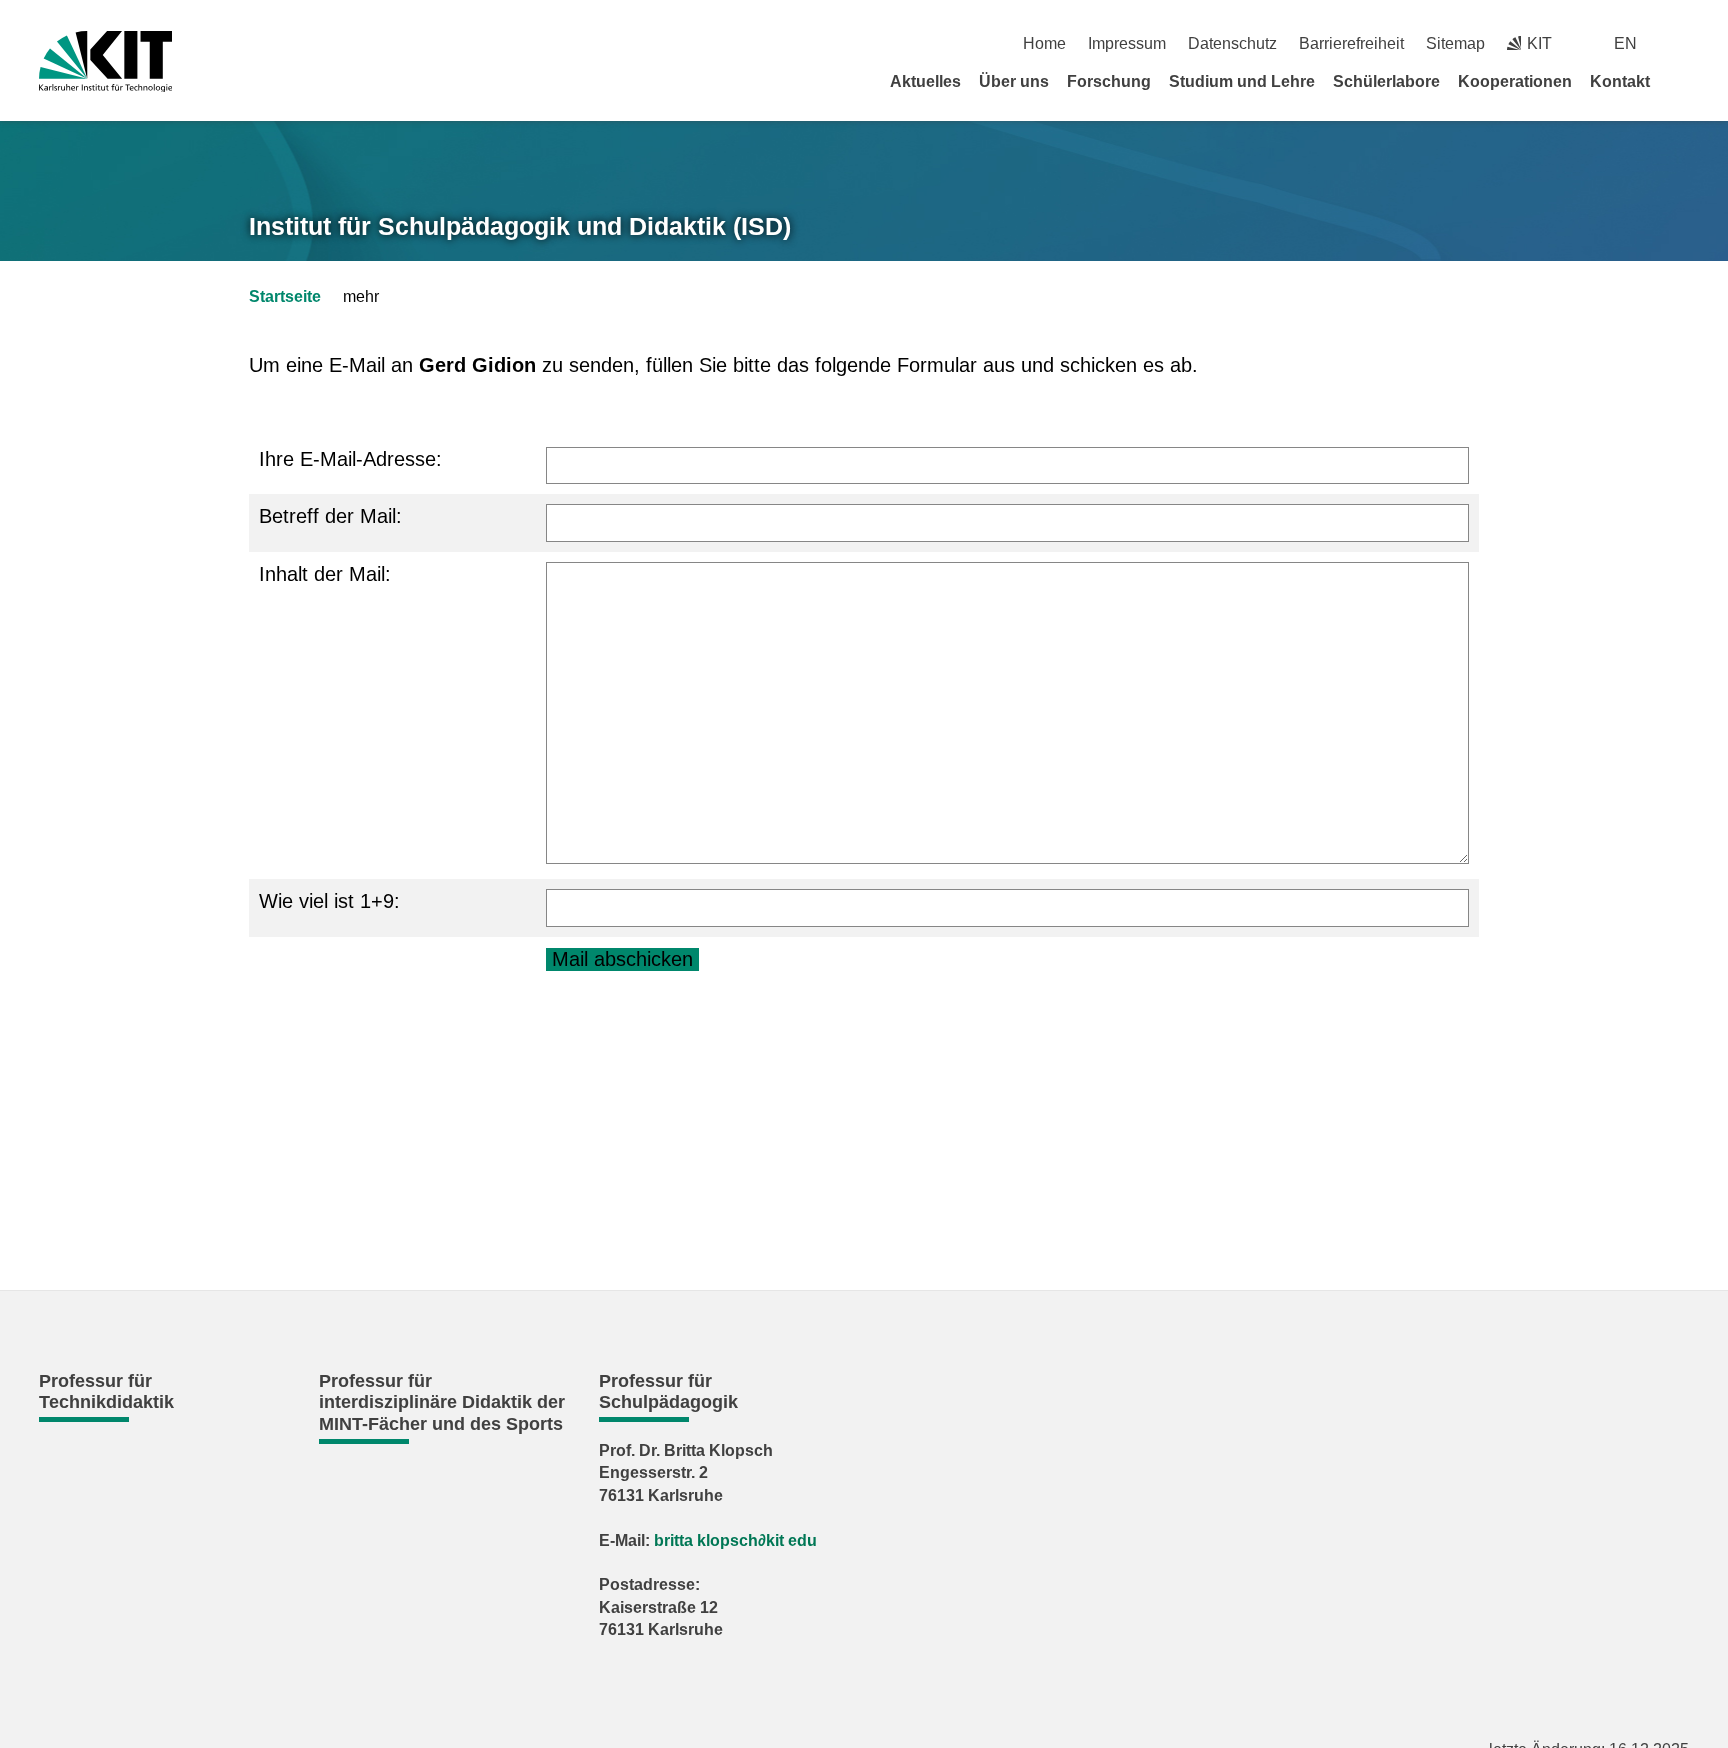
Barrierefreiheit (1351, 43)
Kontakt (1620, 81)
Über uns (1014, 81)
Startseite (285, 296)
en (1625, 43)
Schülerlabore (1386, 81)
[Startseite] (1682, 81)
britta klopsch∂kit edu (735, 1540)
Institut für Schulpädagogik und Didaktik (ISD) (520, 226)
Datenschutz (1232, 43)
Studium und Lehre (1242, 81)
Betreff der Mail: (330, 516)
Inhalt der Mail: (325, 574)
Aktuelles (925, 81)
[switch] (1681, 43)
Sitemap (1455, 43)
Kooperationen (1515, 81)
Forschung (1109, 81)
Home (1044, 43)
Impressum (1127, 43)
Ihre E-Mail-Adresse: (350, 459)
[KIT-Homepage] (105, 61)
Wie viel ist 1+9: (329, 901)
